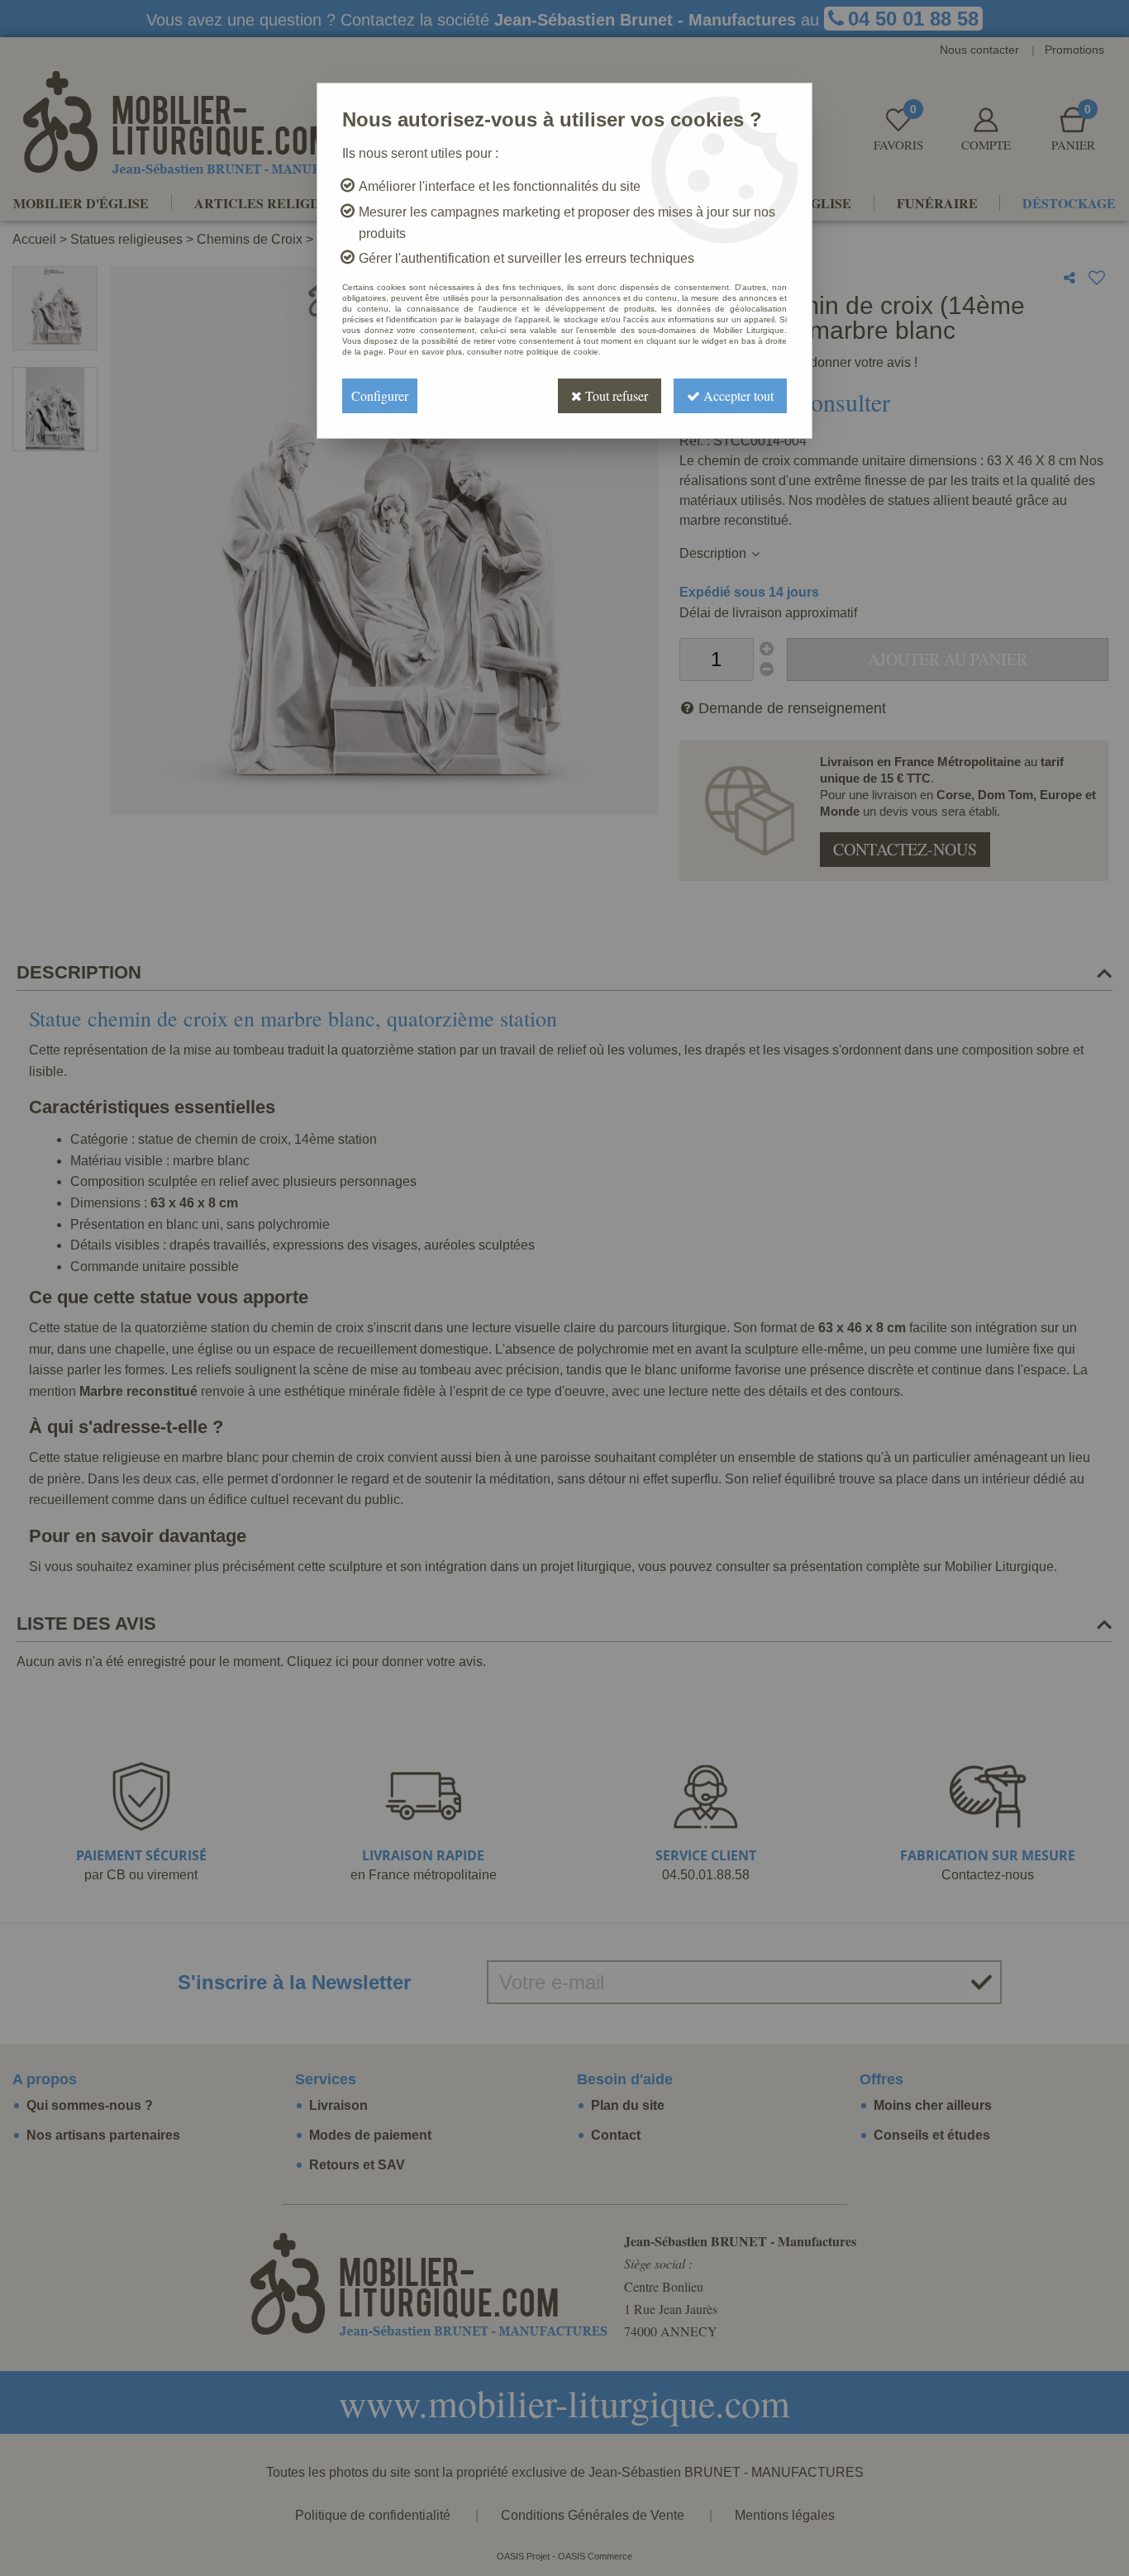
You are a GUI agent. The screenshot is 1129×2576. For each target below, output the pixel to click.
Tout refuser (615, 395)
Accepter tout (737, 395)
